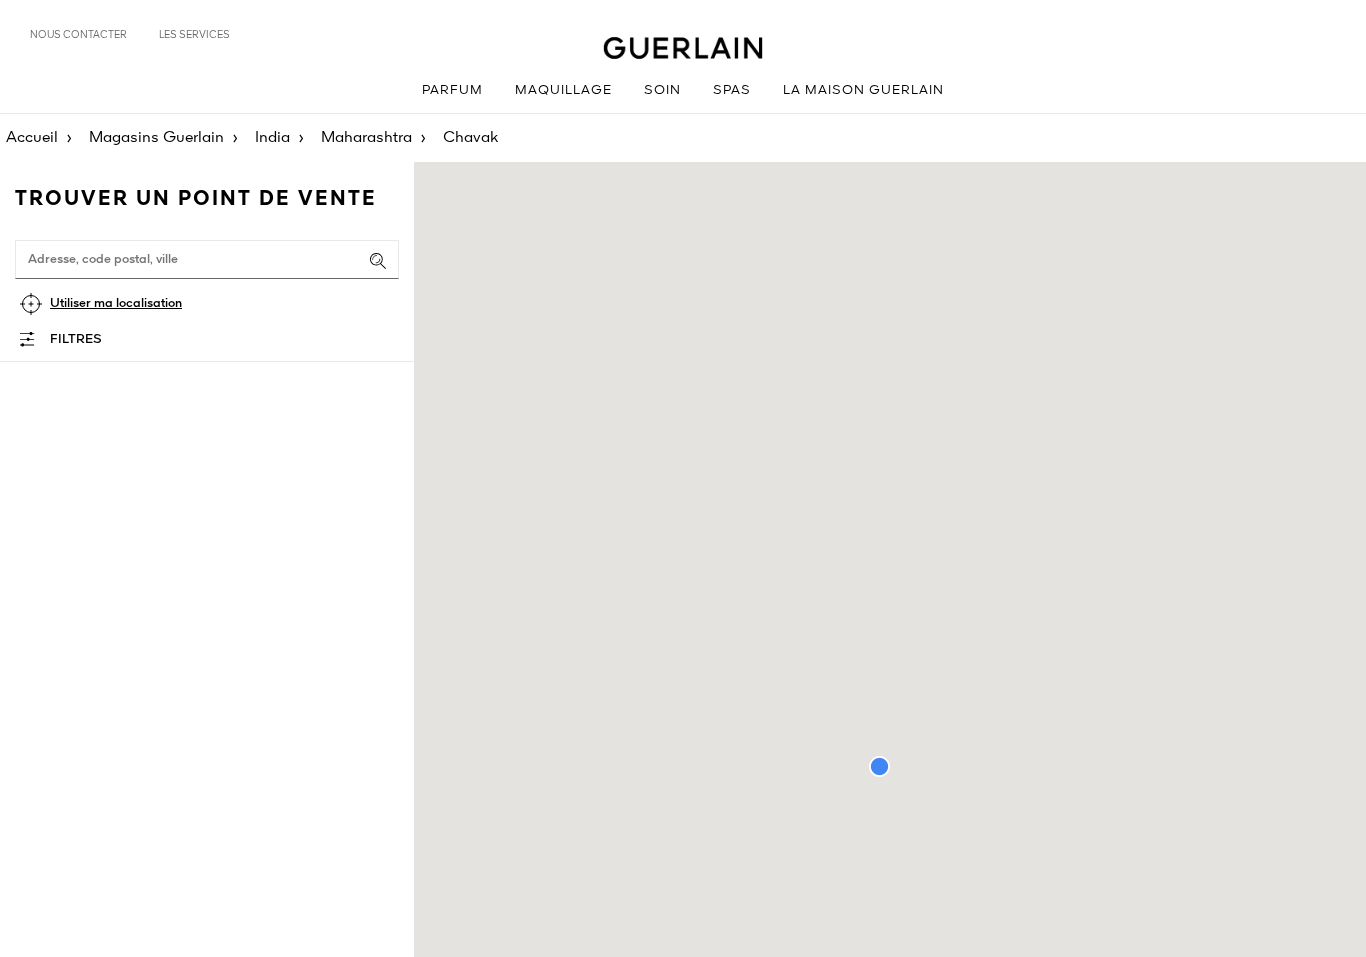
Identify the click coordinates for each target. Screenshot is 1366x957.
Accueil (32, 138)
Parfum (452, 90)
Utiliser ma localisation (116, 303)
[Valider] (378, 261)
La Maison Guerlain (863, 90)
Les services (194, 35)
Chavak (470, 138)
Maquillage (563, 90)
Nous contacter (78, 35)
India (272, 138)
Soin (662, 90)
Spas (732, 90)
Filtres (76, 339)
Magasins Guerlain (156, 138)
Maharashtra (366, 138)
